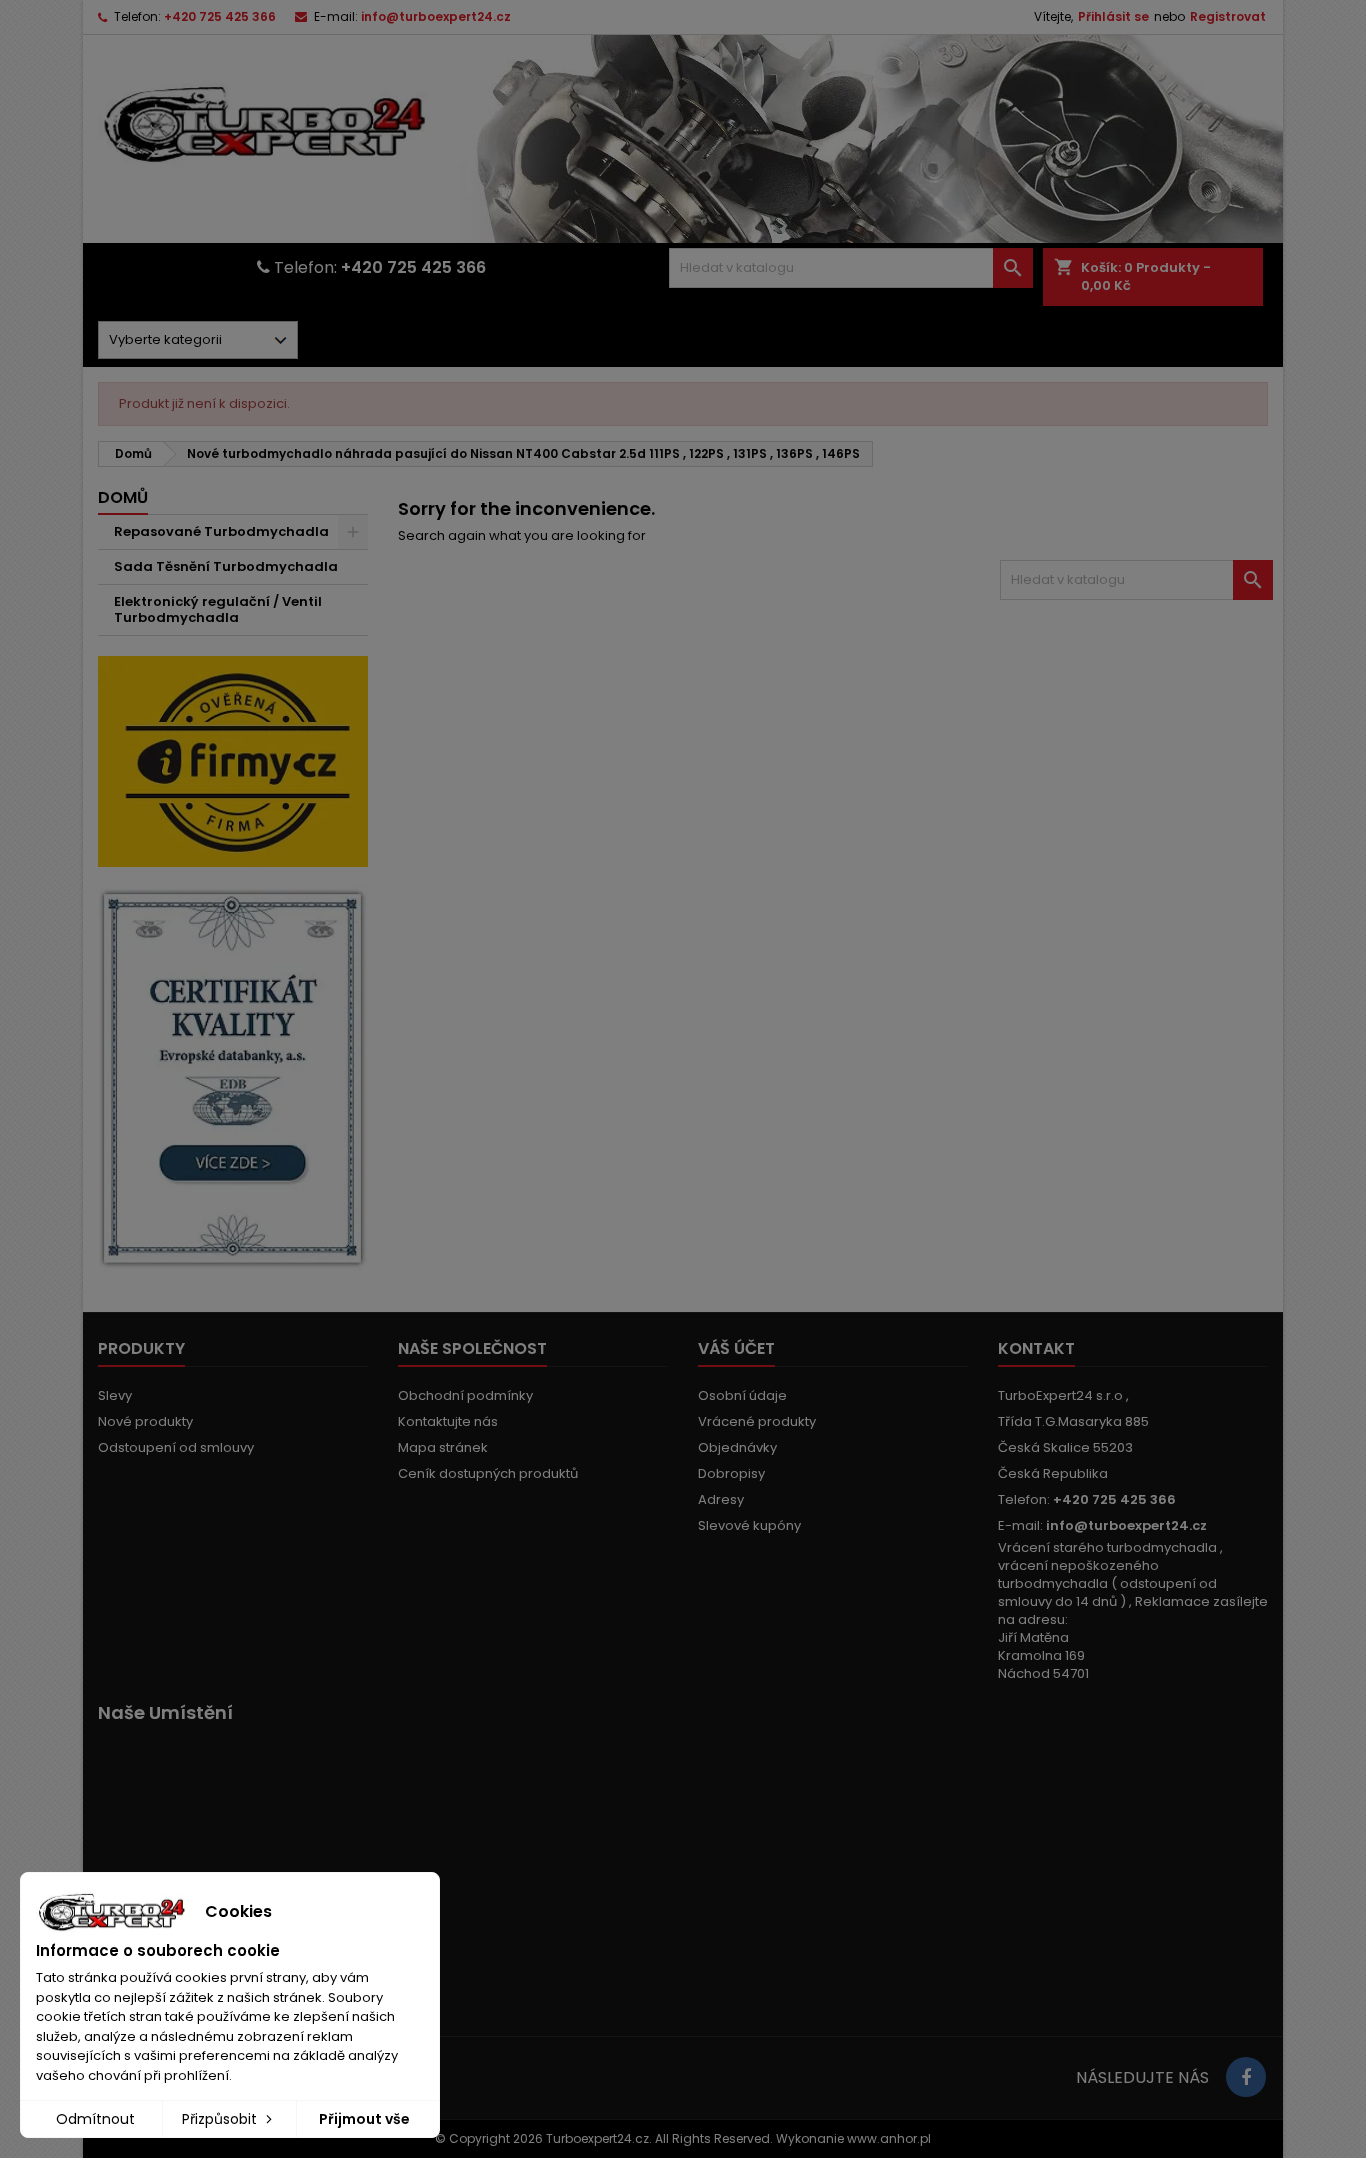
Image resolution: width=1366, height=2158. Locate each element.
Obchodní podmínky (465, 1395)
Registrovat (1228, 16)
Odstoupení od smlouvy (176, 1447)
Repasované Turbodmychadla (221, 531)
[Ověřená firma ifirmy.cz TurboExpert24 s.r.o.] (233, 760)
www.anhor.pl (889, 2138)
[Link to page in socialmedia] (1246, 2077)
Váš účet (736, 1348)
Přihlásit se (1113, 16)
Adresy (721, 1499)
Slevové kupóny (749, 1525)
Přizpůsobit (221, 2119)
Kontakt (1036, 1348)
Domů (123, 497)
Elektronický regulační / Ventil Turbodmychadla (218, 609)
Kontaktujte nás (448, 1421)
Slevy (115, 1395)
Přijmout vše (364, 2119)
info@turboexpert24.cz (436, 16)
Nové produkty (145, 1421)
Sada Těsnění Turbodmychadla (226, 566)
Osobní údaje (742, 1395)
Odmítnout (95, 2119)
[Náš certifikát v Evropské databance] (233, 1078)
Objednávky (737, 1447)
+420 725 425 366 (220, 16)
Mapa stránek (443, 1447)
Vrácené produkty (757, 1421)
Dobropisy (731, 1473)
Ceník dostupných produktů (488, 1473)
